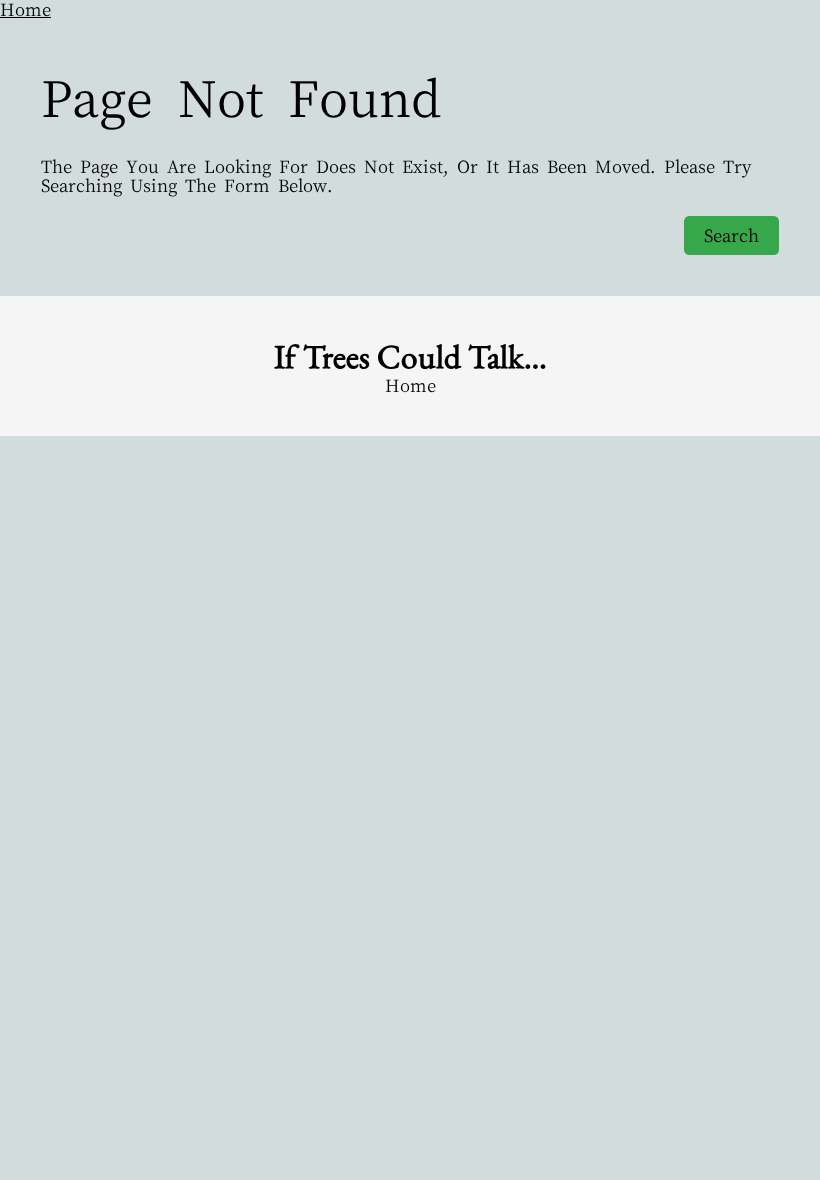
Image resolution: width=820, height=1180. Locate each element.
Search (731, 235)
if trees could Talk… (410, 356)
